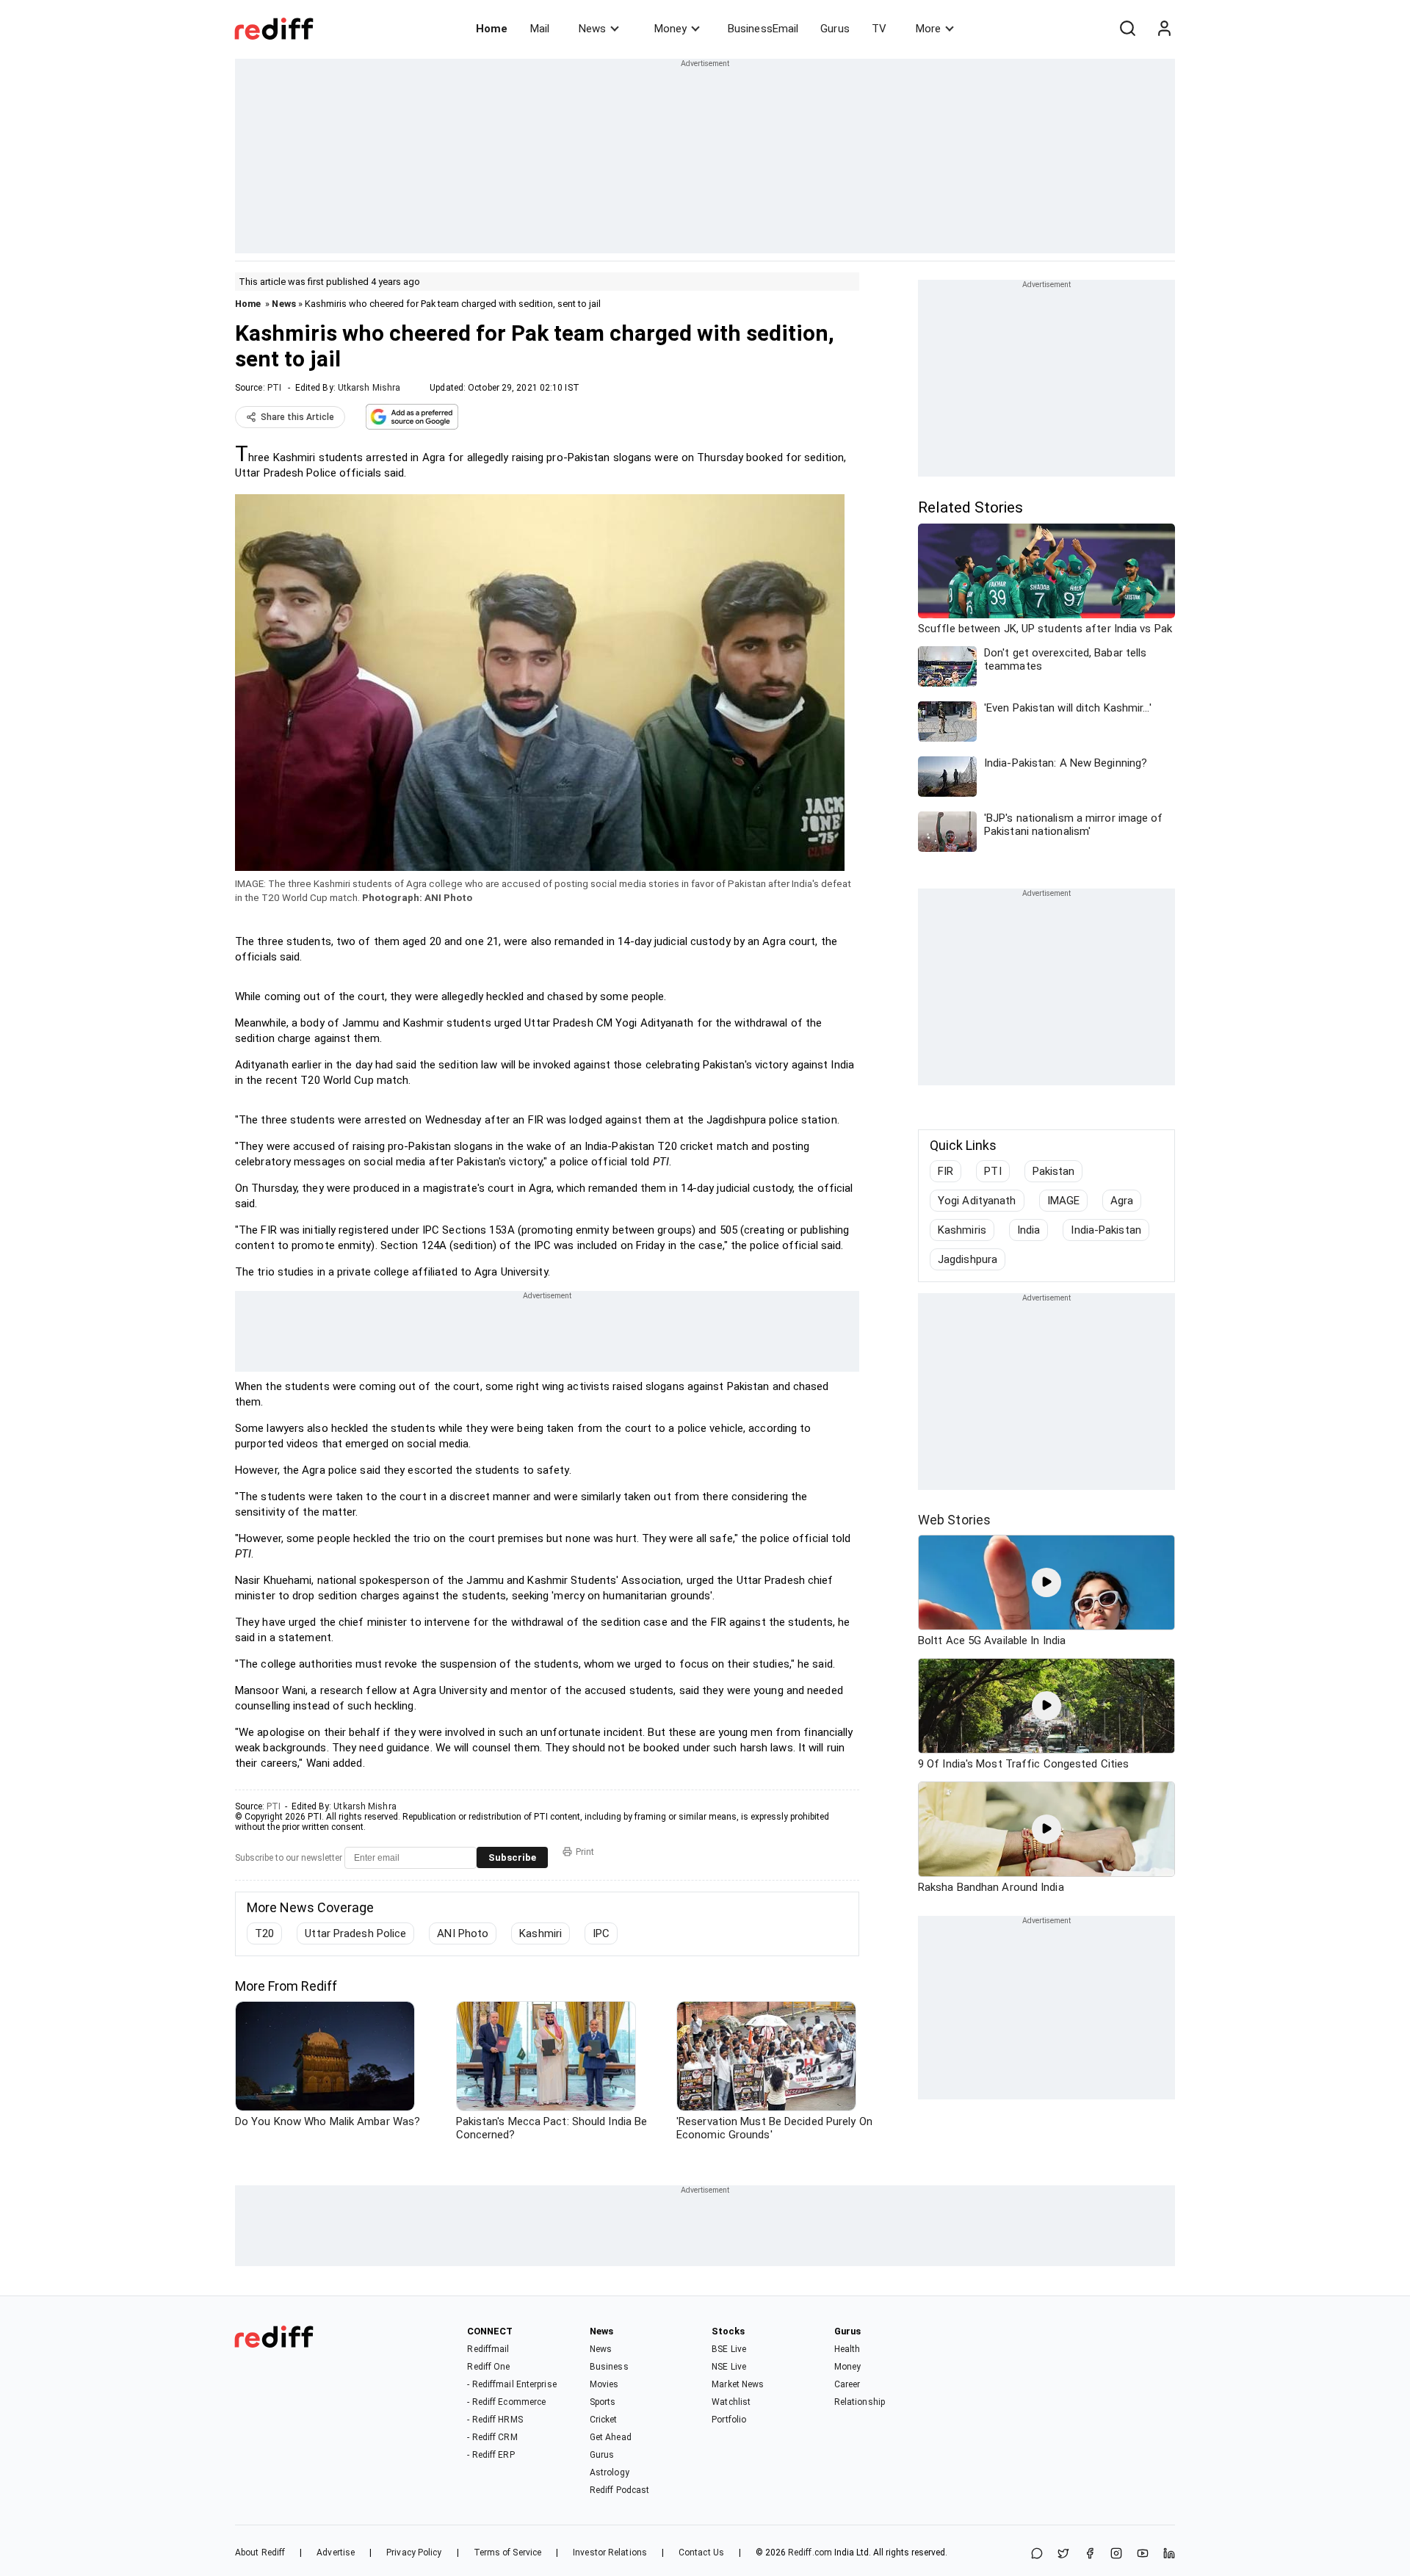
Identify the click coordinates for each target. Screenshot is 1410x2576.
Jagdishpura (968, 1259)
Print (585, 1852)
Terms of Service (508, 2553)
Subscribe (512, 1857)
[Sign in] (1164, 29)
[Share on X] (1063, 2554)
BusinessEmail (763, 29)
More (928, 29)
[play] (1046, 1582)
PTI (274, 388)
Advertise (336, 2553)
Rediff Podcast (619, 2490)
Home (492, 29)
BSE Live (729, 2349)
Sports (603, 2402)
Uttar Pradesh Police (355, 1933)
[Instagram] (1116, 2554)
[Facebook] (1090, 2554)
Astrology (610, 2472)
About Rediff (260, 2553)
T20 (264, 1933)
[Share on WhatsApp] (1037, 2554)
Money (670, 29)
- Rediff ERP (491, 2455)
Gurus (835, 29)
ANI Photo (463, 1933)
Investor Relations (610, 2553)
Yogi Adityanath (977, 1201)
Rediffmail (488, 2349)
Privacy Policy (414, 2553)
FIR (946, 1171)
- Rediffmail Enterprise (511, 2384)
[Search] (1127, 29)
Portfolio (729, 2420)
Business (609, 2367)
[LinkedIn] (1169, 2554)
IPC (601, 1933)
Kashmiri (540, 1933)
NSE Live (729, 2367)
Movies (604, 2384)
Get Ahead (611, 2437)
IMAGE (1064, 1201)
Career (847, 2384)
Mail (540, 29)
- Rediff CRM (492, 2437)
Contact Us (701, 2553)
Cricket (604, 2420)
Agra (1122, 1201)
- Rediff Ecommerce (506, 2402)
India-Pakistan (1106, 1230)
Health (847, 2349)
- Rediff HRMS (495, 2420)
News (592, 29)
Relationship (860, 2402)
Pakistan (1054, 1171)
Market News (738, 2384)
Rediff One (488, 2367)
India (1029, 1230)
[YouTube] (1143, 2554)
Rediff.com (810, 2553)
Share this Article (297, 417)
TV (879, 29)
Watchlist (731, 2402)
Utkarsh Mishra (369, 388)
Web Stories (954, 1520)
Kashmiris (962, 1230)
